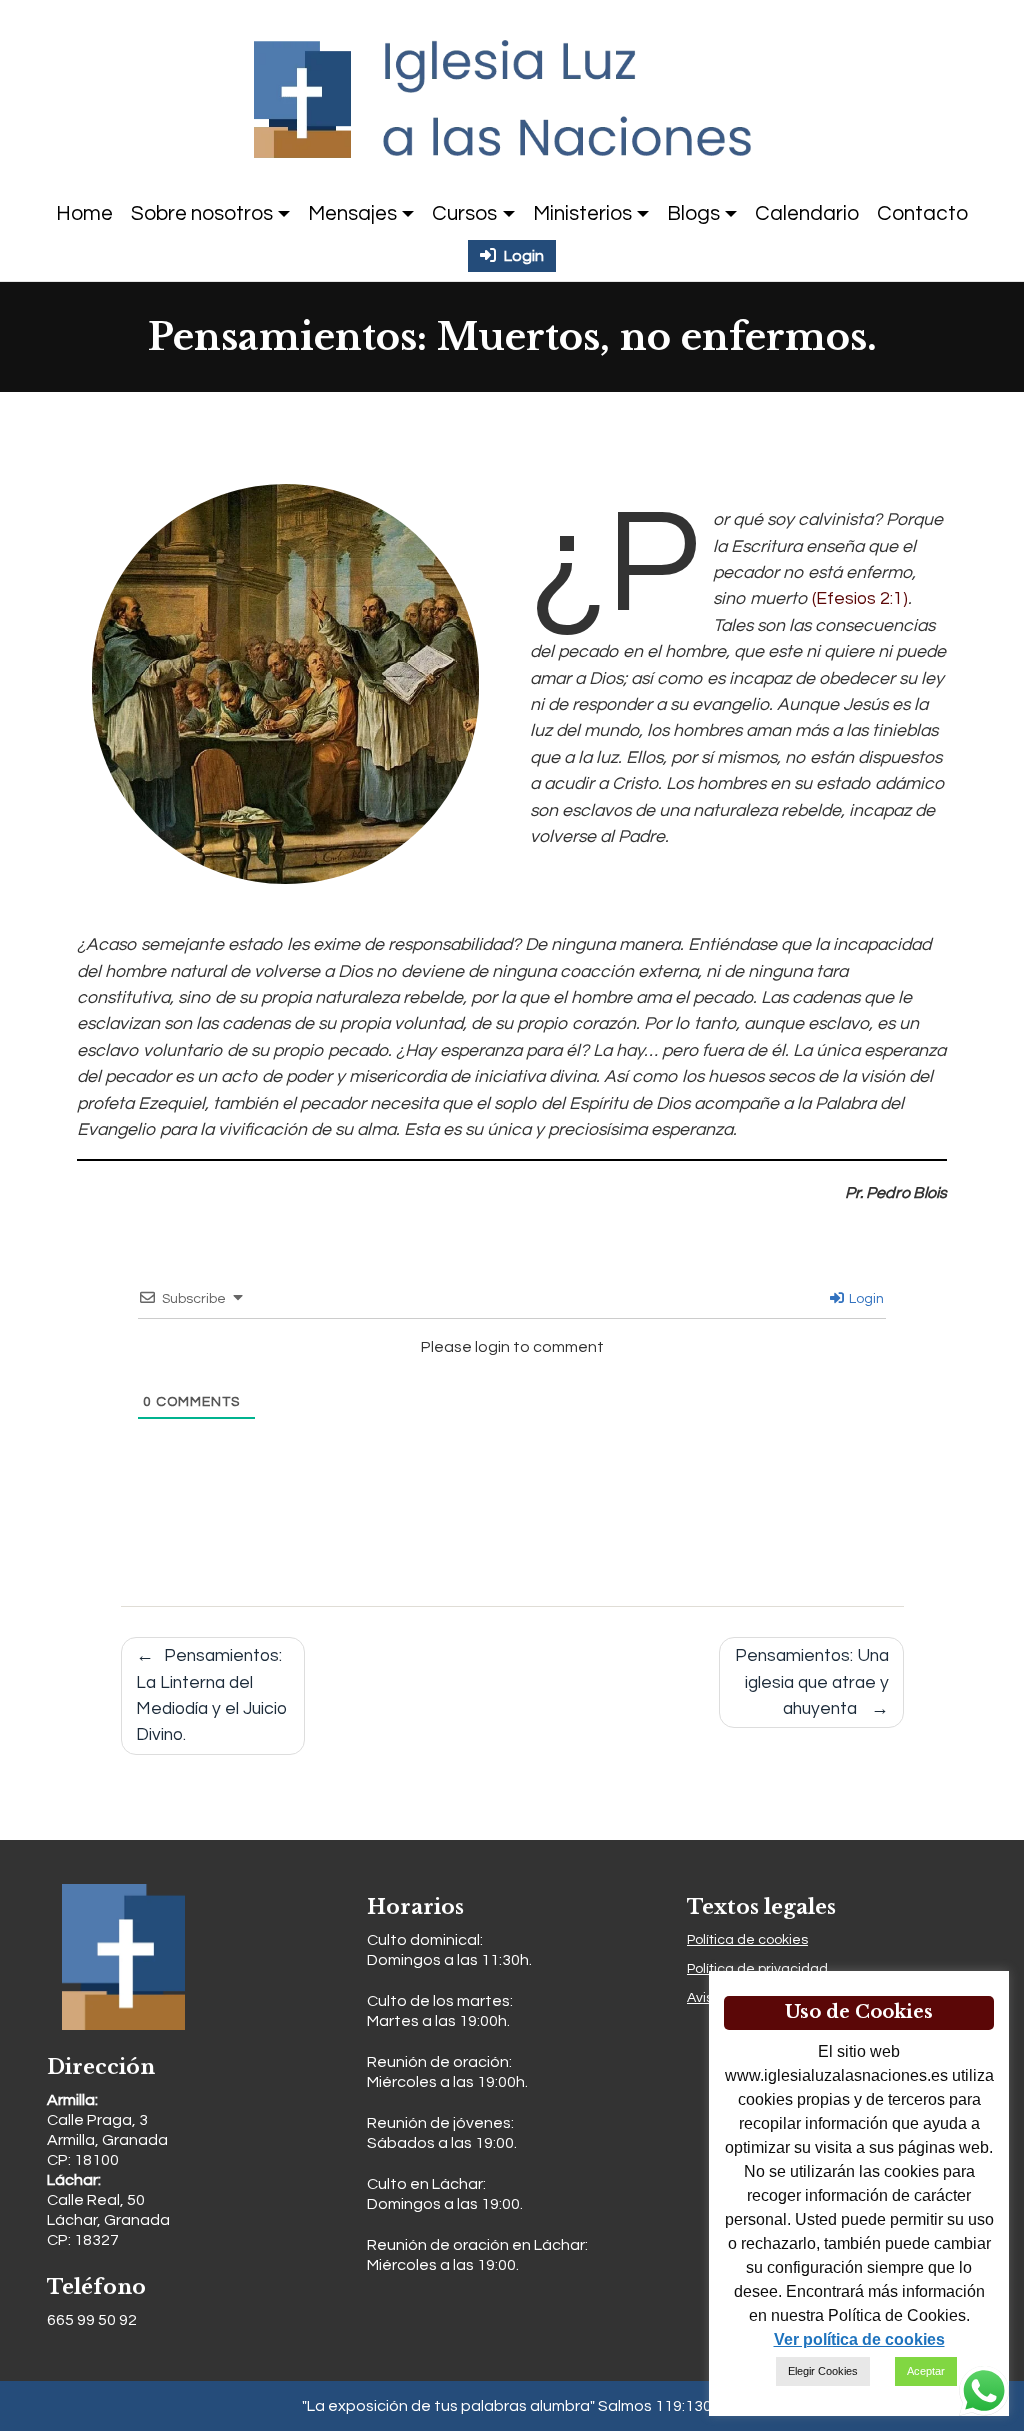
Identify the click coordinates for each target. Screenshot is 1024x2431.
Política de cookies (747, 1940)
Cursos (464, 213)
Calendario (807, 213)
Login (865, 1299)
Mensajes (352, 213)
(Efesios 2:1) (860, 599)
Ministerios (582, 213)
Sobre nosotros (202, 213)
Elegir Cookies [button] (823, 2371)
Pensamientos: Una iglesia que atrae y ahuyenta (812, 1682)
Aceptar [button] (926, 2371)
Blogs (693, 213)
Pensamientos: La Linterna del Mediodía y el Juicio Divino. (211, 1695)
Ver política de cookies (859, 2339)
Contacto (922, 213)
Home (84, 213)
